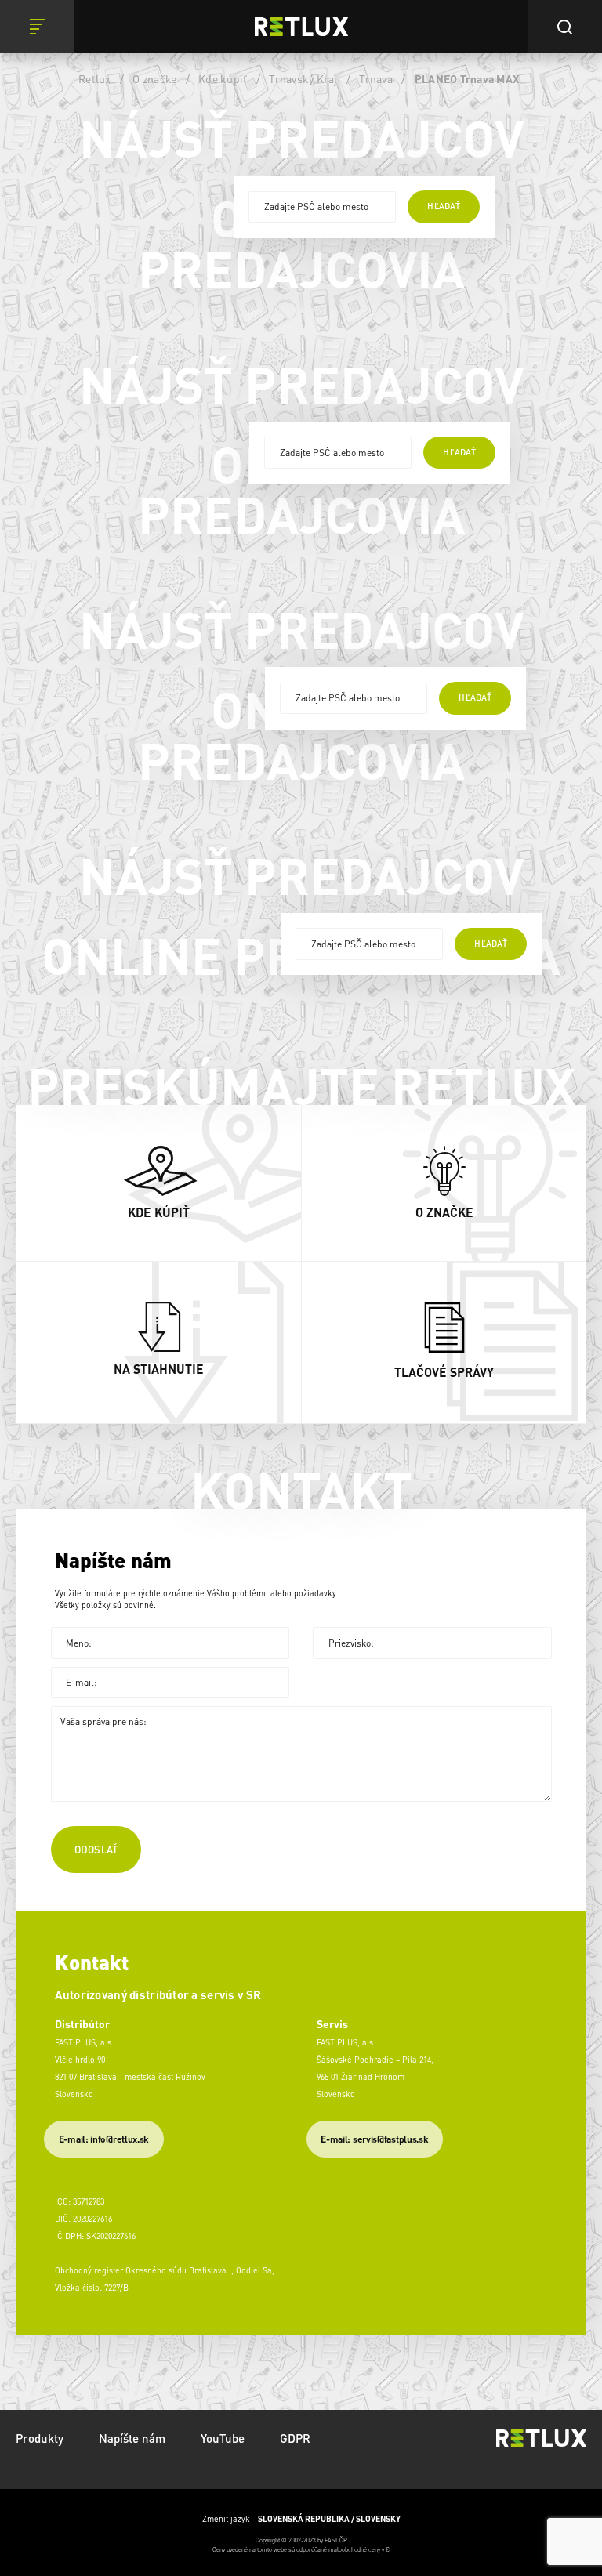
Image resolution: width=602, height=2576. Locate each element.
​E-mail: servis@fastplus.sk (374, 2139)
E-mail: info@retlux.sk (104, 2139)
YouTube (223, 2438)
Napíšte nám (132, 2438)
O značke (154, 78)
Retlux (95, 78)
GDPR (295, 2438)
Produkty (40, 2438)
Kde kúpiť (223, 78)
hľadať (443, 206)
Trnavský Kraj (303, 78)
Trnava (376, 78)
